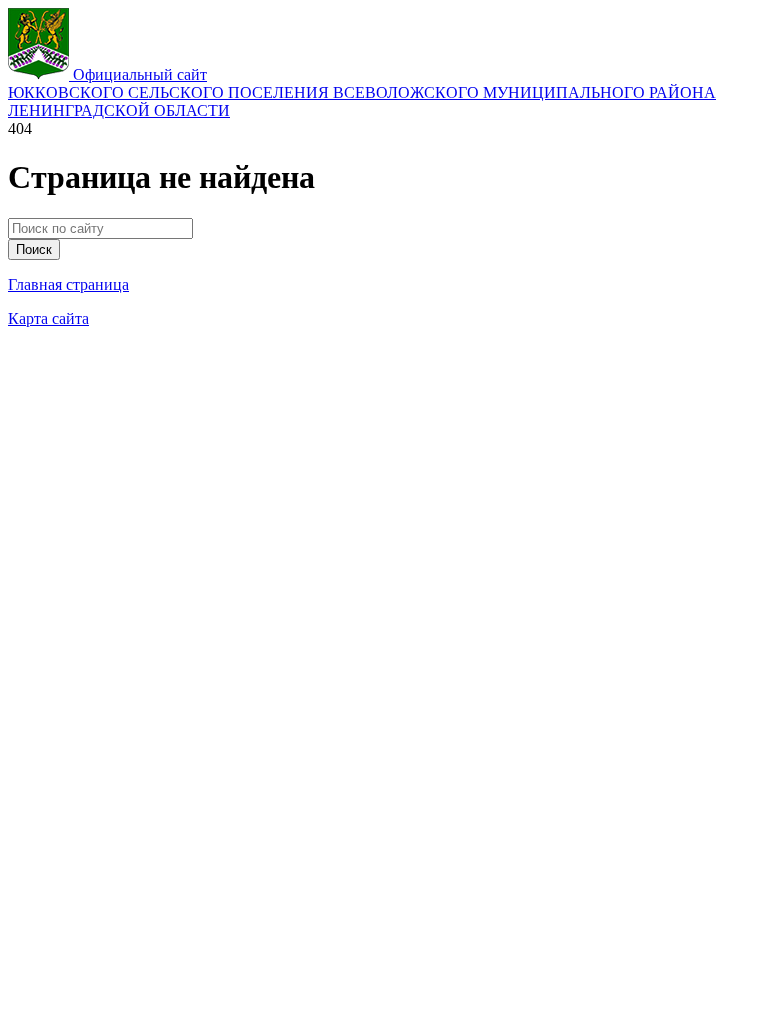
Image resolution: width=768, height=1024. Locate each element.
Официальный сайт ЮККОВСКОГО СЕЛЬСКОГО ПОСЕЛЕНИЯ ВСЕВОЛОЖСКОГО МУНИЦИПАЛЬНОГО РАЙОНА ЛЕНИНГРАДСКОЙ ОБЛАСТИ (362, 92)
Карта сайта (48, 318)
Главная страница (68, 284)
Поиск (34, 249)
